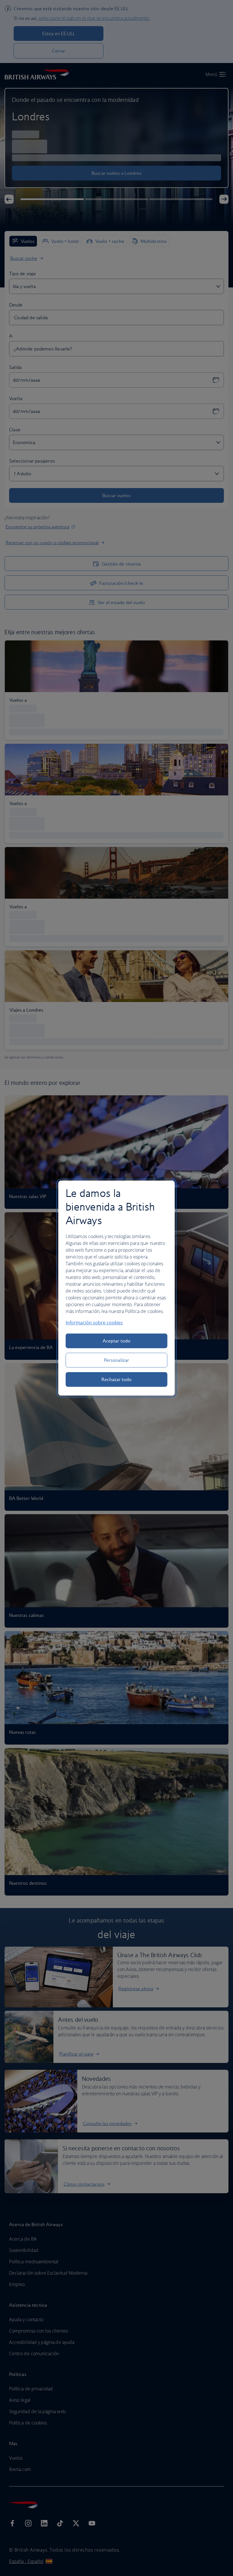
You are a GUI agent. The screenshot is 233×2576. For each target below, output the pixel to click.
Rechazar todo (117, 1379)
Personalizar (116, 1360)
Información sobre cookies (94, 1323)
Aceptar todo (116, 1341)
